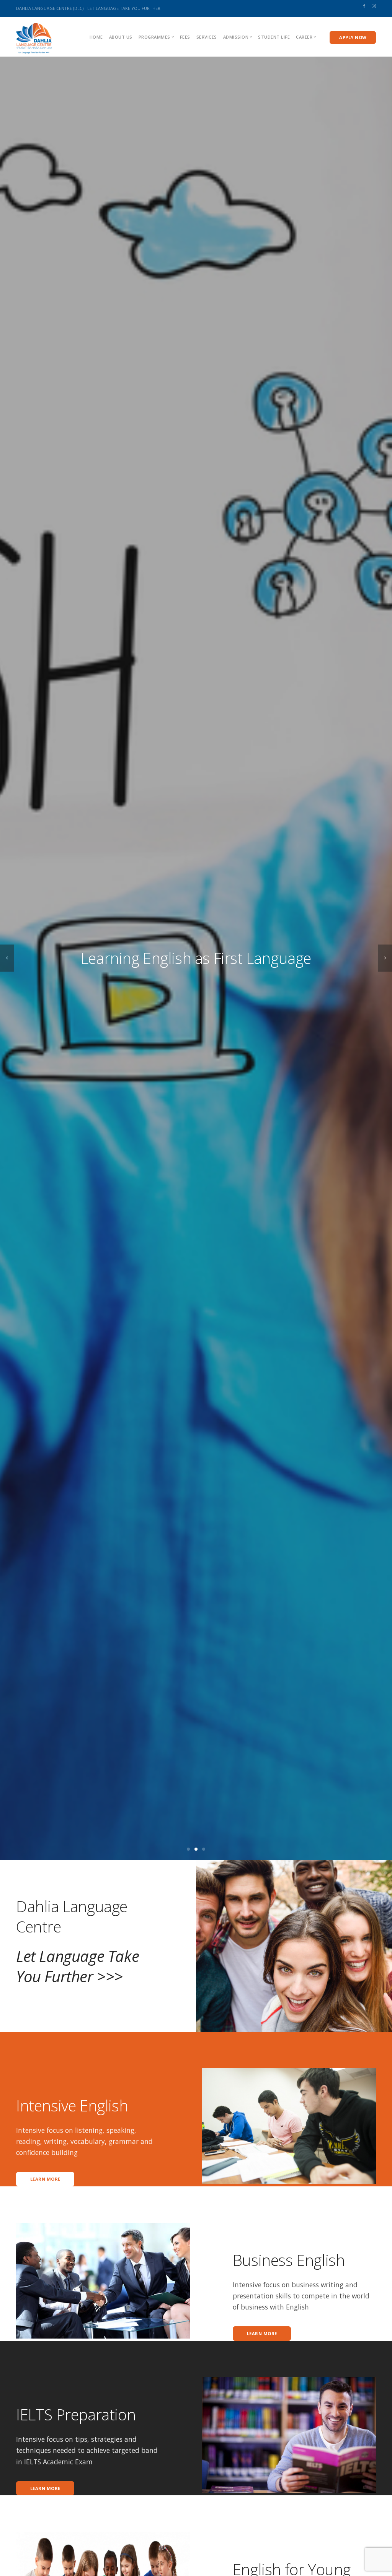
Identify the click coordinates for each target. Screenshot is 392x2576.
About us (121, 37)
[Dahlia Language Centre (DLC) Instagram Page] (374, 6)
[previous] (7, 958)
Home (96, 37)
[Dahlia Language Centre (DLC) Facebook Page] (364, 6)
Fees (185, 37)
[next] (385, 958)
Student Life (274, 37)
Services (207, 37)
